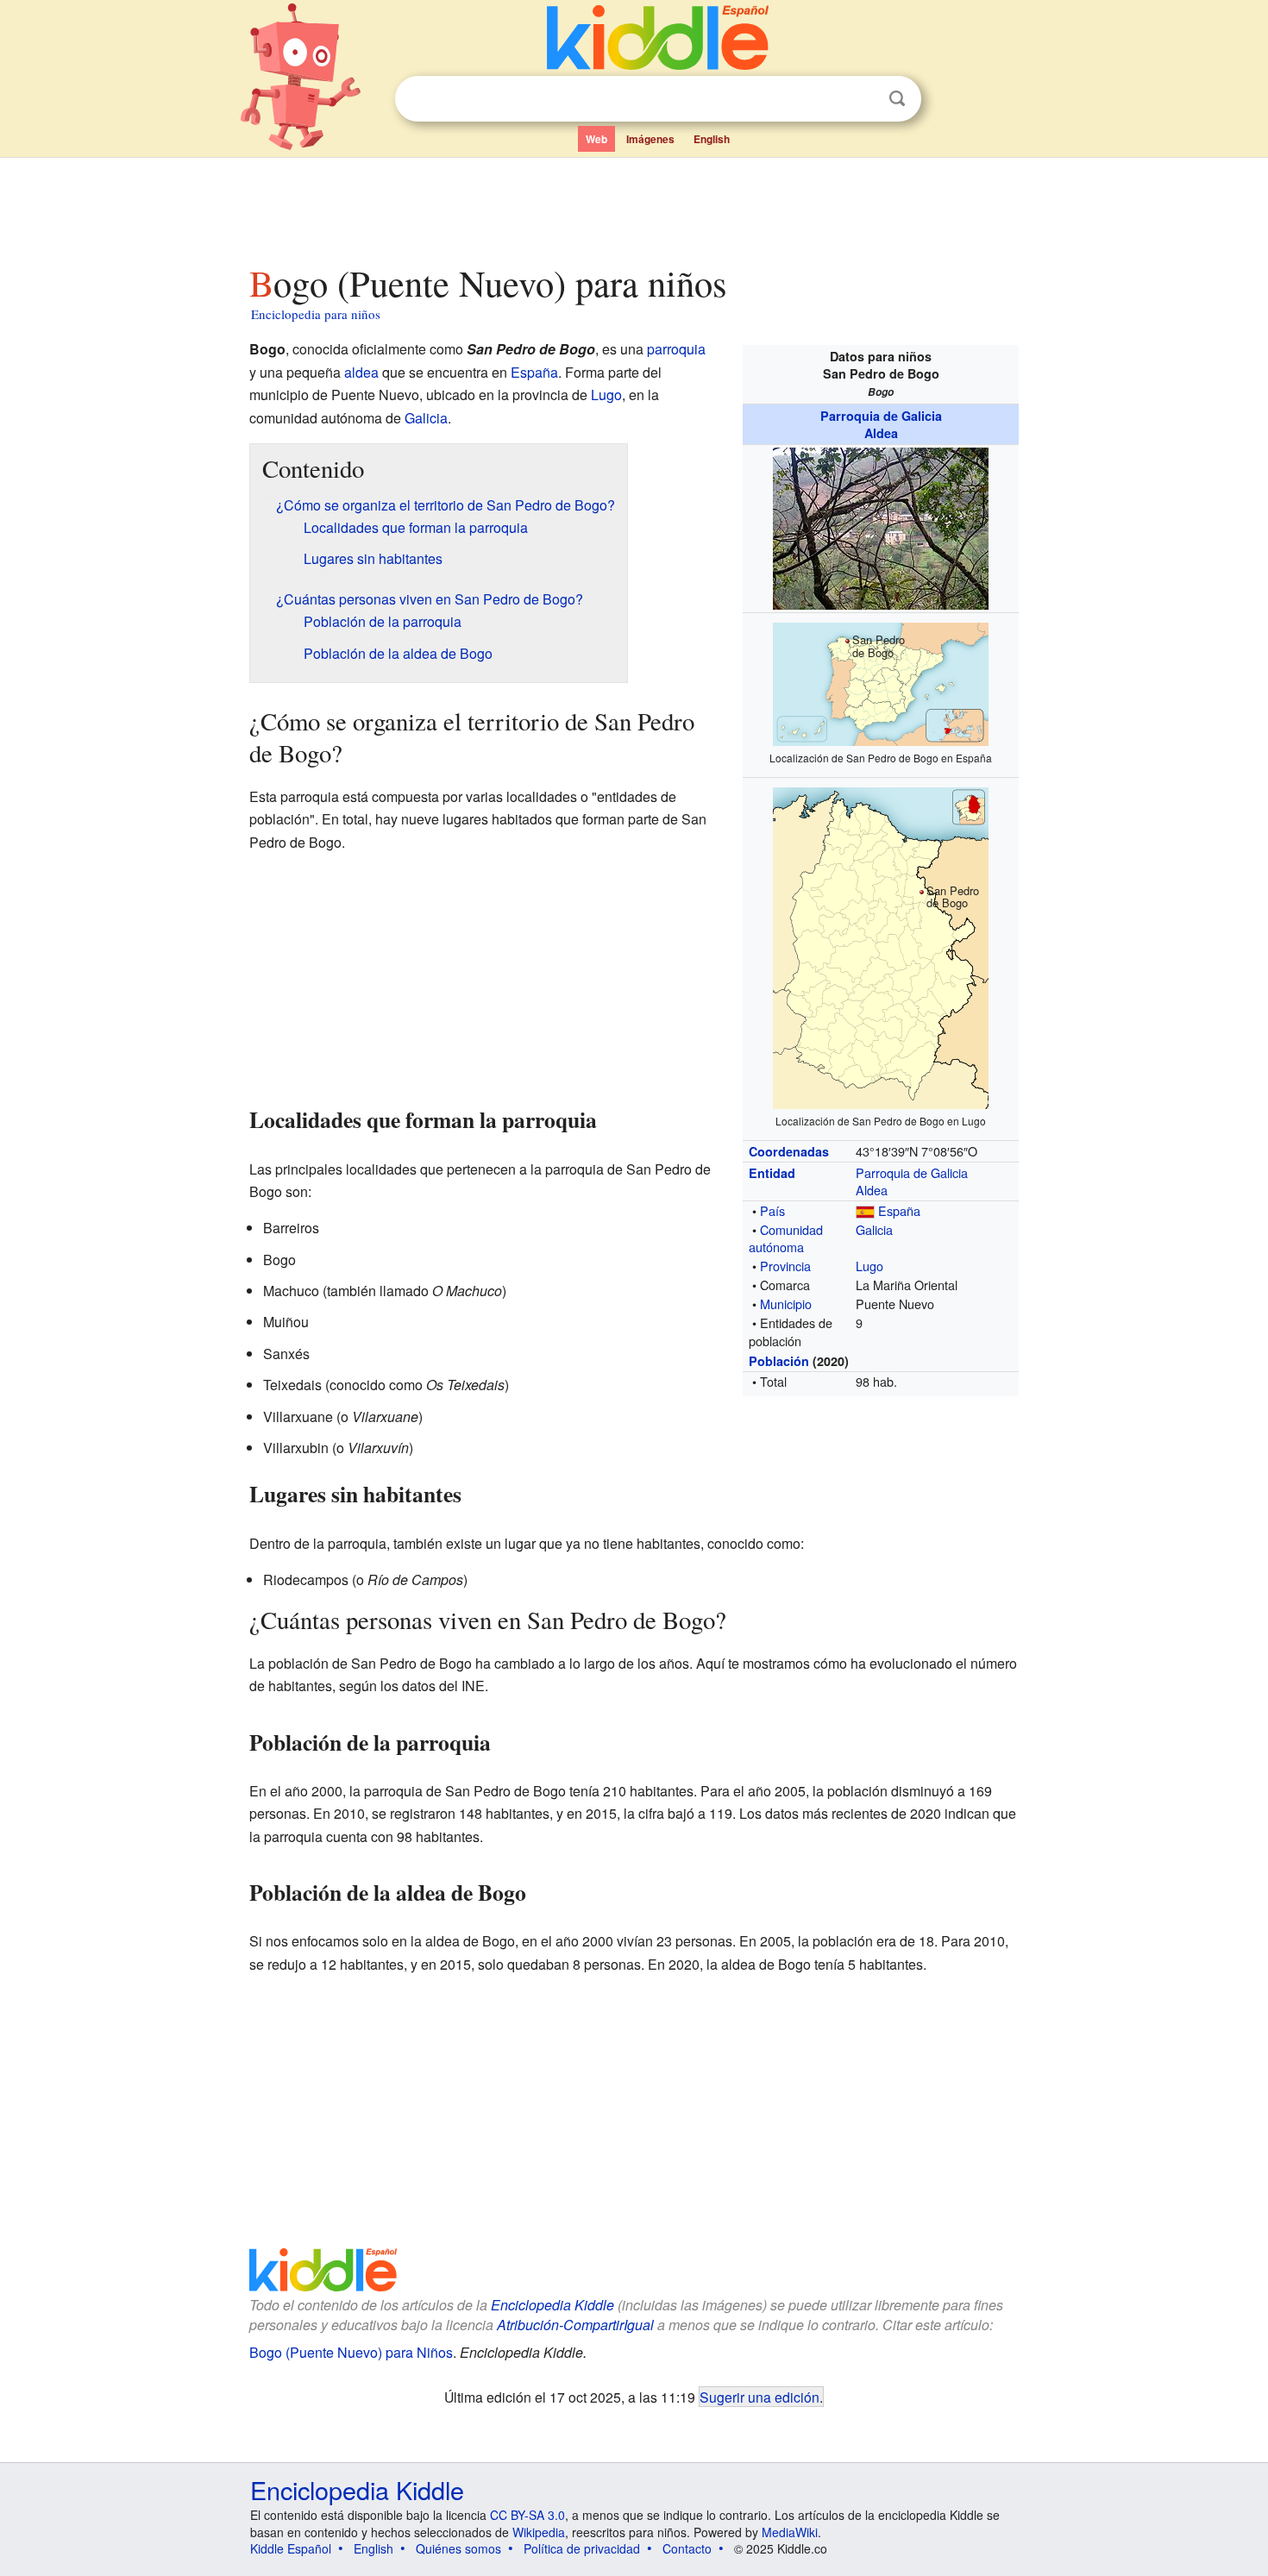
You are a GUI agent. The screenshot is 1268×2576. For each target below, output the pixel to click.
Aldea (881, 433)
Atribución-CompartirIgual (575, 2325)
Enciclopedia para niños (316, 314)
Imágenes (650, 139)
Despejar (862, 99)
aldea (361, 372)
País (772, 1210)
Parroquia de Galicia (881, 416)
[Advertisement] (633, 206)
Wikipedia (539, 2532)
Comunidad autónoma (786, 1238)
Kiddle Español (291, 2548)
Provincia (785, 1266)
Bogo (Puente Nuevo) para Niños (351, 2352)
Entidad (772, 1173)
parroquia (676, 349)
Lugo (869, 1266)
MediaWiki (790, 2532)
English (712, 139)
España (899, 1210)
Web (596, 139)
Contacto (687, 2548)
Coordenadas (789, 1151)
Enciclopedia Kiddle (552, 2305)
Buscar (897, 99)
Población (779, 1361)
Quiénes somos (458, 2548)
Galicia (874, 1229)
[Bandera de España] (865, 1210)
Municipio (786, 1304)
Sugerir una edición (760, 2397)
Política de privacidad (582, 2548)
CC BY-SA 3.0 (527, 2515)
